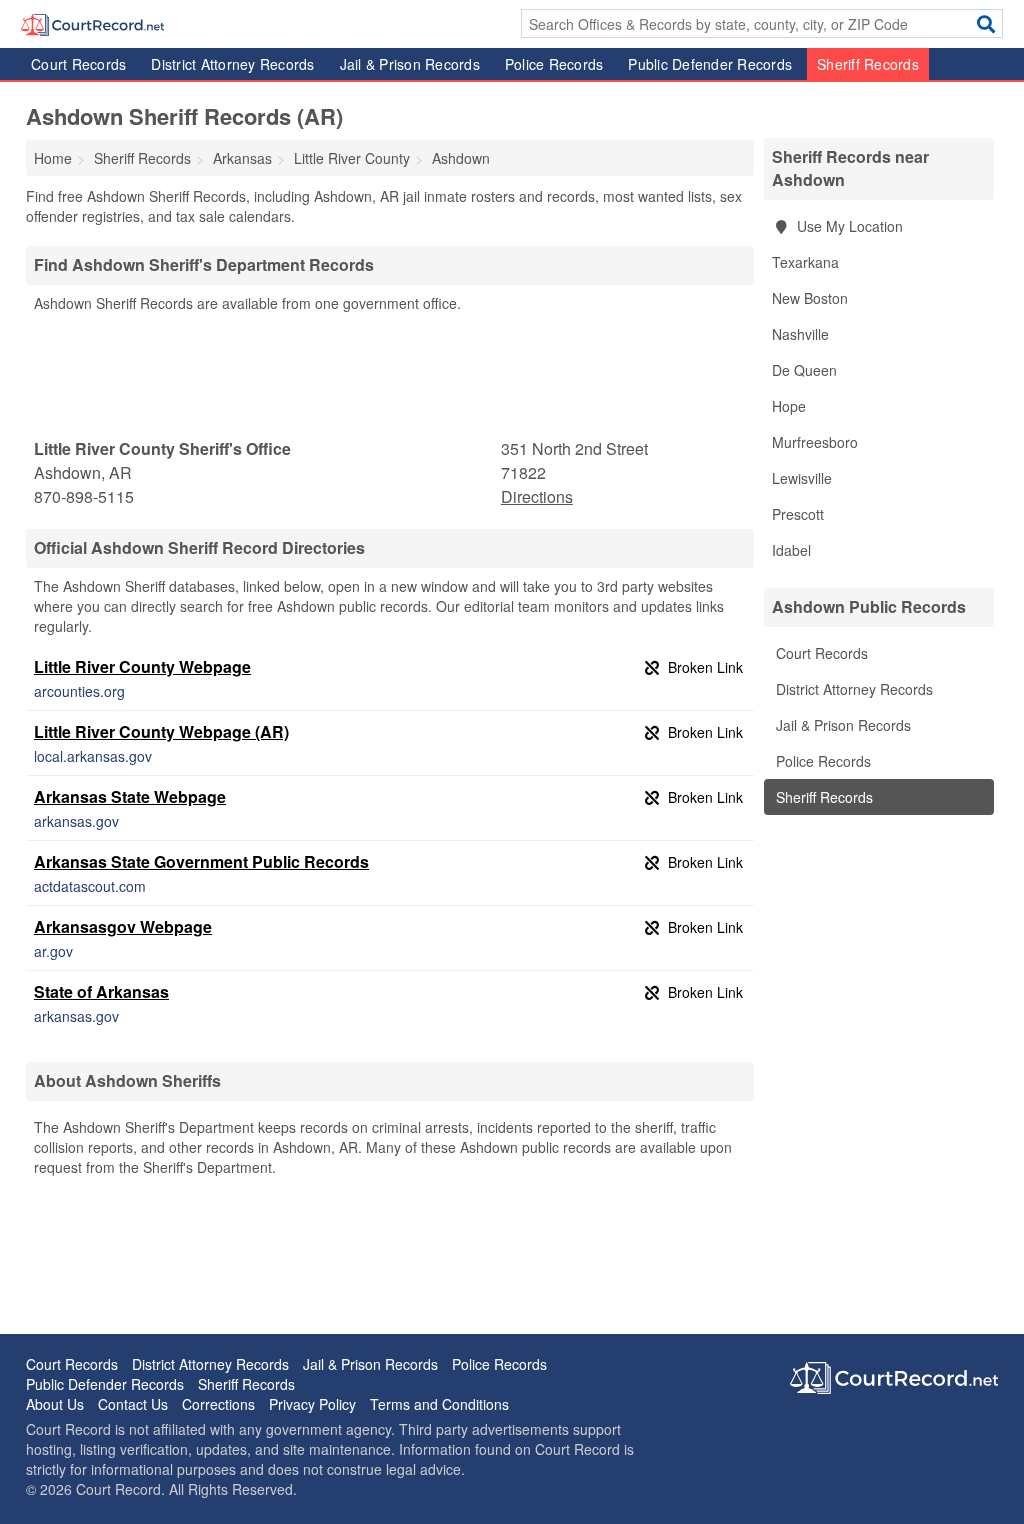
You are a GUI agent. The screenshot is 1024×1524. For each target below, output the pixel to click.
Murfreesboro (815, 442)
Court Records (78, 64)
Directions (537, 496)
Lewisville (802, 478)
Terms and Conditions (439, 1404)
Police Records (554, 64)
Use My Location (848, 226)
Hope (789, 406)
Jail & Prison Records (410, 64)
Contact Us (133, 1404)
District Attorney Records (232, 64)
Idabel (791, 550)
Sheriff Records (868, 64)
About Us (55, 1404)
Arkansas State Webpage (130, 796)
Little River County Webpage (142, 666)
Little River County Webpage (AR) (161, 731)
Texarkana (805, 262)
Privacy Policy (312, 1404)
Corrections (218, 1404)
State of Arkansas (101, 991)
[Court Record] (92, 23)
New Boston (810, 298)
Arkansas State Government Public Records (201, 861)
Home (53, 158)
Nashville (800, 334)
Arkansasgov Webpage (123, 926)
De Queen (804, 370)
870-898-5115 (84, 496)
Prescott (798, 514)
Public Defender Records (710, 64)
